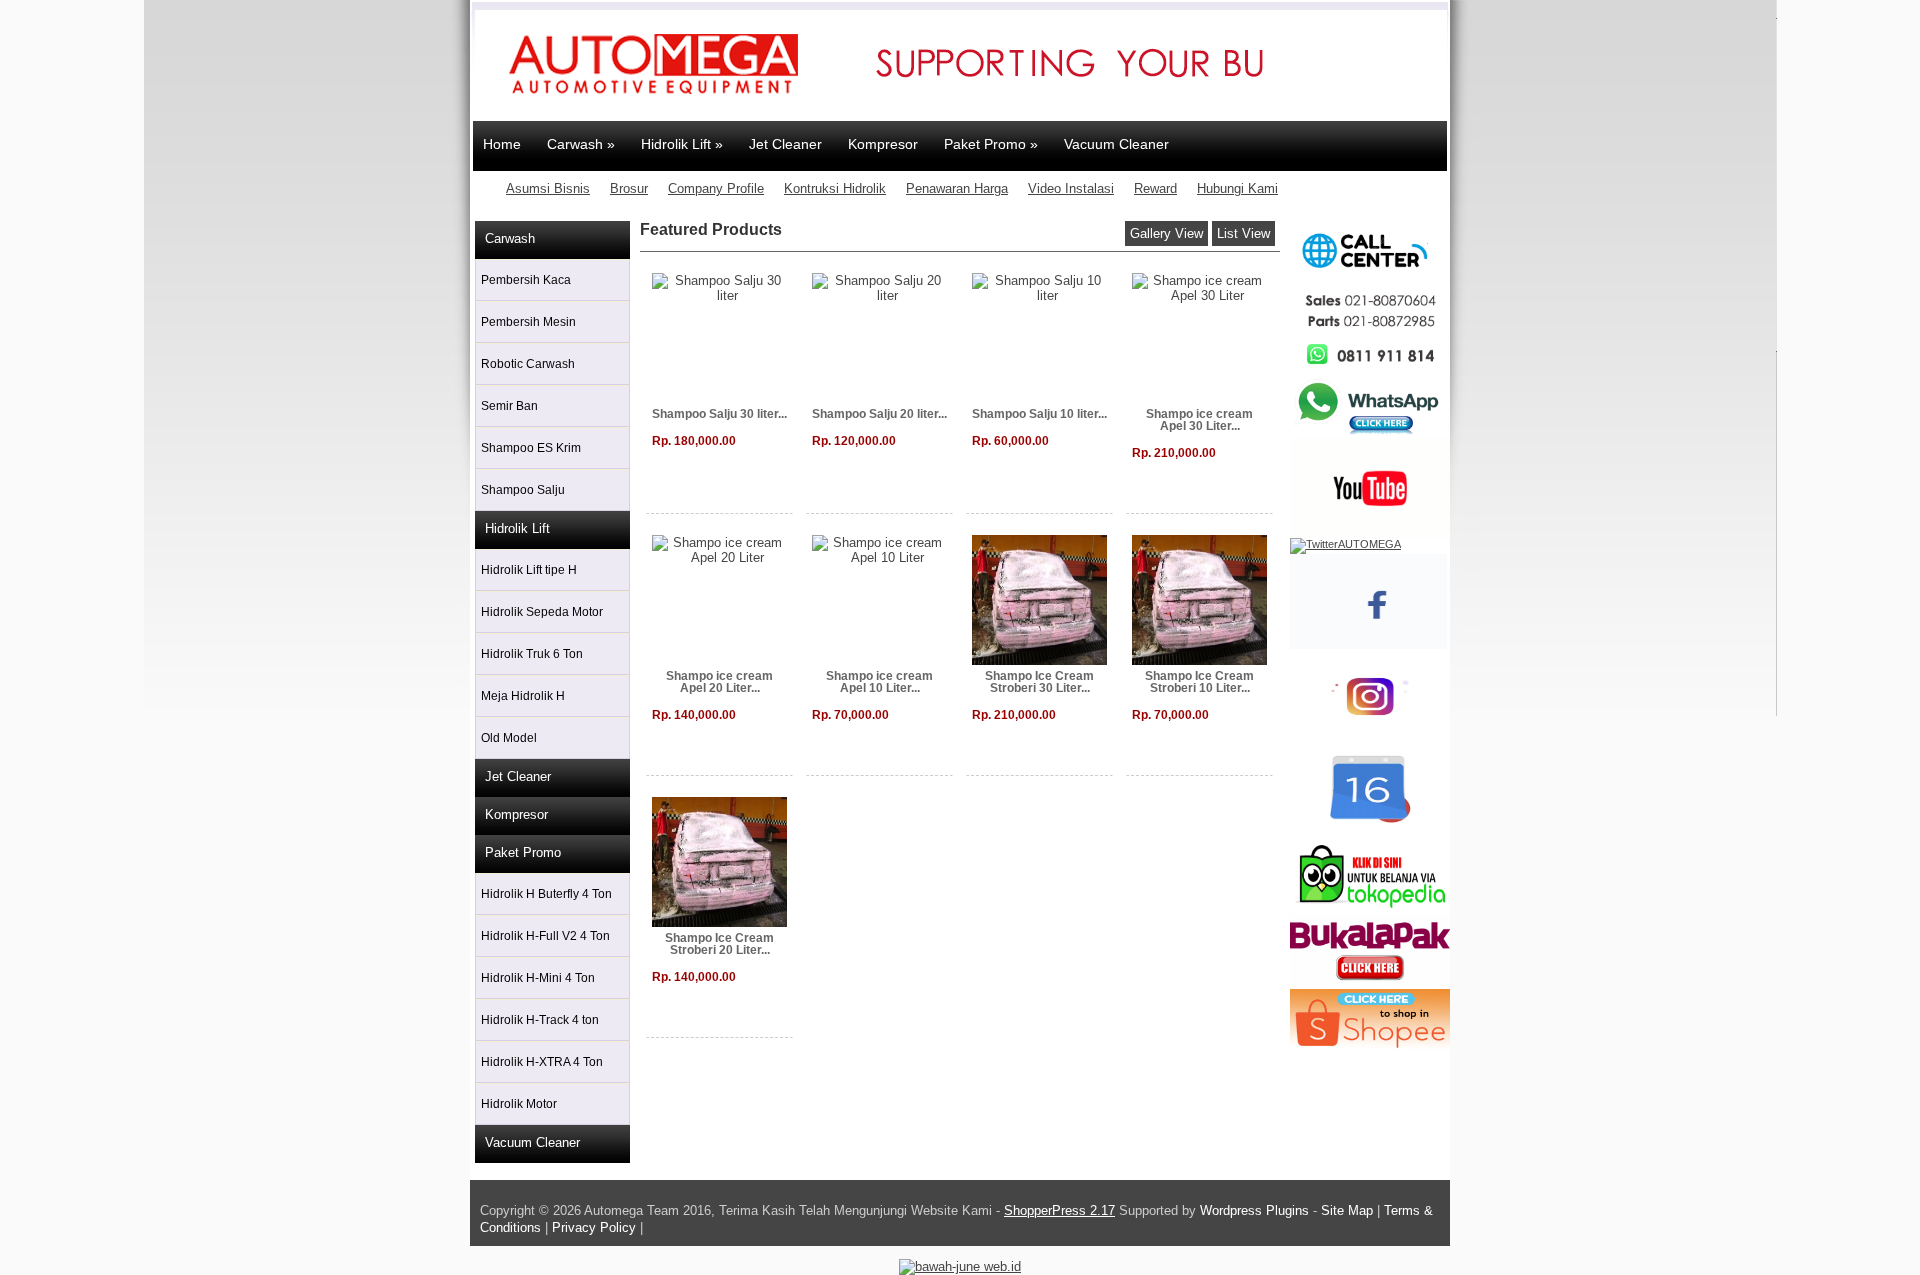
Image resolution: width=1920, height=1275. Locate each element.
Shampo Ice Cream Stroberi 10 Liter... (1199, 682)
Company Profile (716, 188)
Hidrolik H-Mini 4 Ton (538, 978)
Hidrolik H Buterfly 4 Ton (546, 894)
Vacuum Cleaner (532, 1142)
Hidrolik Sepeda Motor (542, 612)
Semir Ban (509, 406)
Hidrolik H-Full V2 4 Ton (545, 936)
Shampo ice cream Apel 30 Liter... (1199, 420)
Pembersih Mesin (528, 322)
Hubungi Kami (1237, 188)
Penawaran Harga (957, 188)
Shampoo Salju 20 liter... (879, 414)
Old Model (509, 738)
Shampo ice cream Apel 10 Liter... (879, 682)
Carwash (510, 238)
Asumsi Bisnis (548, 188)
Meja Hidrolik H (523, 696)
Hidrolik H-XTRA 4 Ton (542, 1062)
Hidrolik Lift (517, 528)
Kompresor (516, 814)
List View (1243, 233)
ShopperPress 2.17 (1059, 1210)
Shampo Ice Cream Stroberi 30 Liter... (1039, 682)
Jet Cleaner (518, 776)
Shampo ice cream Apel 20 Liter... (719, 682)
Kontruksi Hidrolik (835, 188)
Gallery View (1166, 233)
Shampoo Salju (523, 490)
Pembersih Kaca (526, 280)
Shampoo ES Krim (531, 448)
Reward (1155, 188)
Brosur (629, 188)
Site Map (1347, 1210)
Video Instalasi (1071, 188)
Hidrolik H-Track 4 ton (540, 1020)
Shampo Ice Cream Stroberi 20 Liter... (719, 944)
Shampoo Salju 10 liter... (1039, 414)
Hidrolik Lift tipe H (529, 570)
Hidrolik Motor (519, 1104)
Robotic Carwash (528, 364)
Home (502, 144)
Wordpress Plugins (1256, 1210)
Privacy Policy (594, 1227)
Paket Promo (523, 852)
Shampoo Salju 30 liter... (719, 414)
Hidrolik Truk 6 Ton (532, 654)
